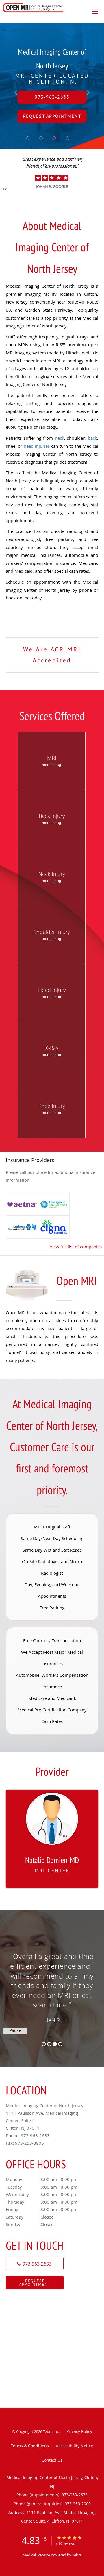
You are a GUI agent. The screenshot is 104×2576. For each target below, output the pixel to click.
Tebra (77, 2555)
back (91, 438)
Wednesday (42, 2194)
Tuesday (42, 2187)
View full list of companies (76, 1247)
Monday (42, 2179)
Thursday (42, 2202)
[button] (95, 12)
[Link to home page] (43, 8)
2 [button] (49, 2044)
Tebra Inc (51, 2431)
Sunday (30, 2224)
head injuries (37, 446)
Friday (42, 2209)
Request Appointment (35, 2282)
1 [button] (44, 2044)
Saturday (30, 2217)
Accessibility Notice (74, 2446)
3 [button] (55, 2044)
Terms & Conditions (30, 2446)
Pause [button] (6, 189)
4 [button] (60, 2044)
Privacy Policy (79, 2431)
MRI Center (52, 1870)
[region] (52, 1983)
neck (60, 438)
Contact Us (52, 2460)
